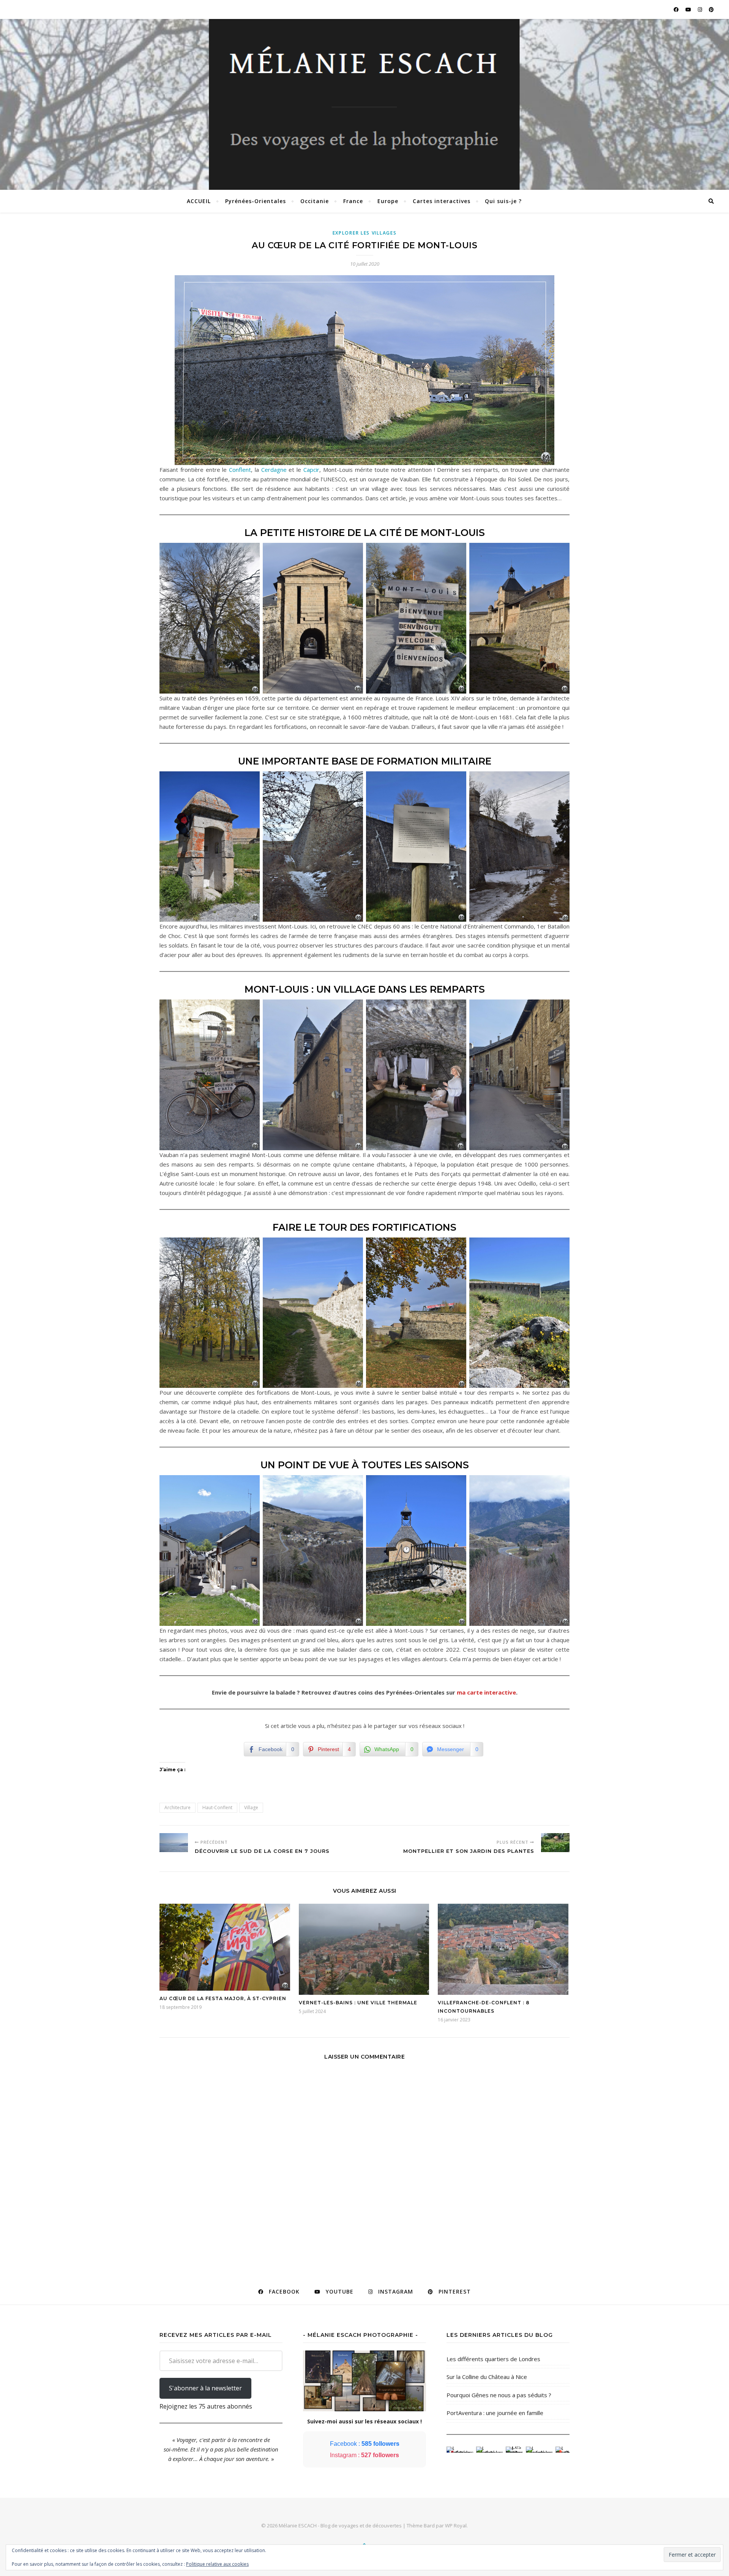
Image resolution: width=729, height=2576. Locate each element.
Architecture (178, 1807)
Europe (388, 201)
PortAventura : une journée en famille (495, 2413)
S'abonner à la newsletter (205, 2388)
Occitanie (315, 201)
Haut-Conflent (217, 1807)
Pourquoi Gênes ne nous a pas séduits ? (499, 2395)
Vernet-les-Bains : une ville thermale (358, 2003)
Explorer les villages (365, 233)
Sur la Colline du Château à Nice (487, 2377)
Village (251, 1807)
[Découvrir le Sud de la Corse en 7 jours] (174, 1843)
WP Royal (456, 2526)
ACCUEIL (199, 201)
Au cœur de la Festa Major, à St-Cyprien (223, 1998)
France (353, 201)
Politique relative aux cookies (217, 2564)
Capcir (311, 470)
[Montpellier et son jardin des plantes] (555, 1843)
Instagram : (364, 2455)
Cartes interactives (442, 201)
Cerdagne (274, 470)
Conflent (240, 470)
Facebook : (365, 2444)
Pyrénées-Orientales (256, 201)
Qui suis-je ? (503, 201)
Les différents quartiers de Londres (493, 2359)
